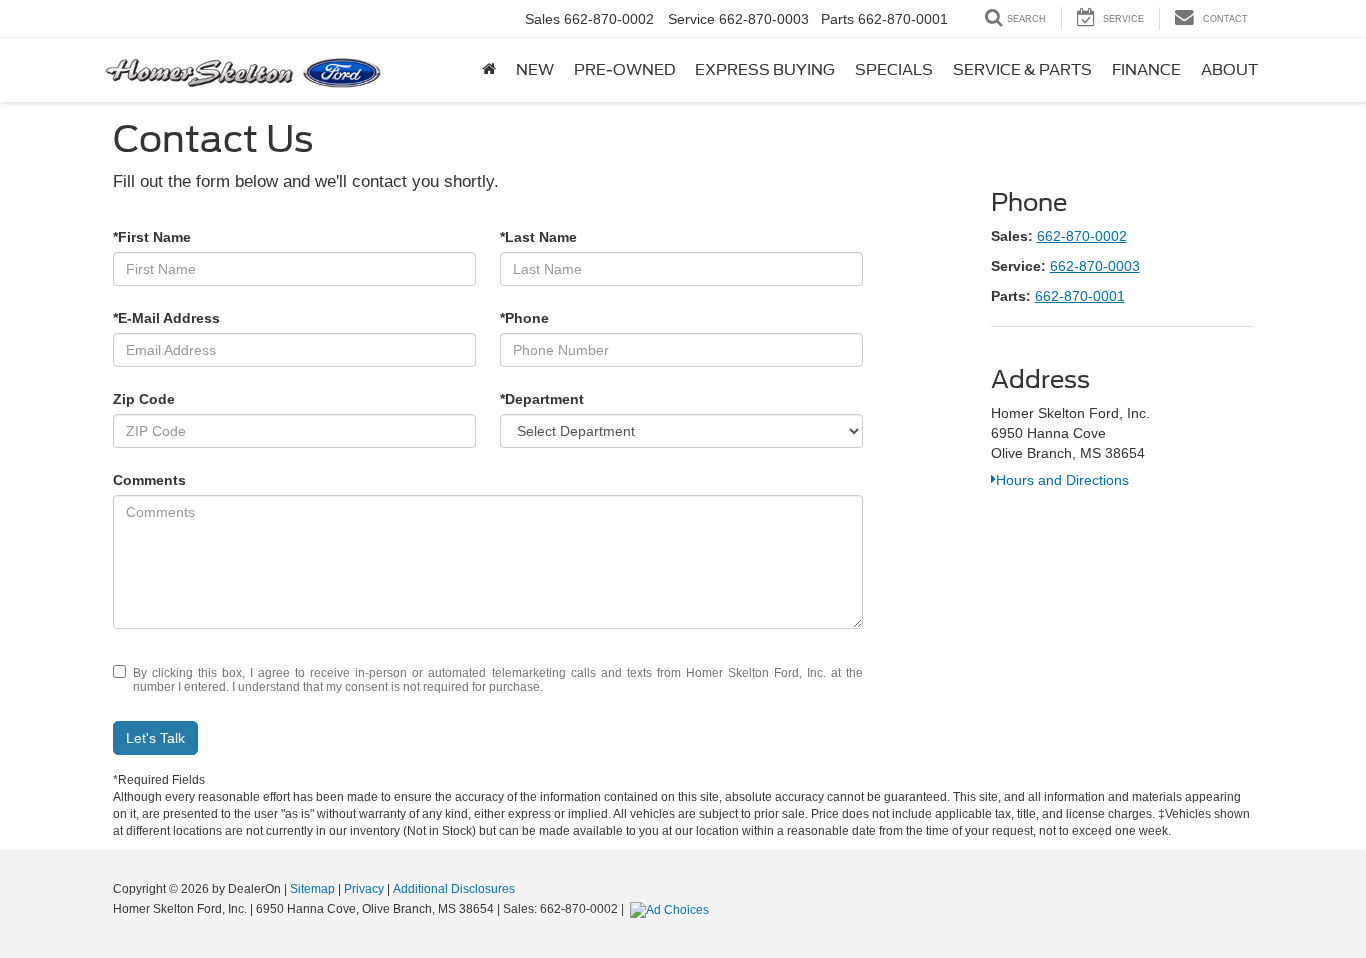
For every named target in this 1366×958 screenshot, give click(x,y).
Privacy (364, 889)
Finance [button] (1146, 70)
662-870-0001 (1080, 296)
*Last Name (538, 237)
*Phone (524, 318)
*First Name (152, 237)
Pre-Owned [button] (624, 70)
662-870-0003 (1095, 266)
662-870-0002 (1082, 236)
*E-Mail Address (166, 318)
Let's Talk (155, 738)
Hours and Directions (1062, 480)
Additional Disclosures (454, 889)
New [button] (535, 70)
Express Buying (765, 70)
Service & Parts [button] (1022, 70)
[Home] (489, 70)
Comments (149, 480)
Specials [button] (894, 70)
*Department (542, 399)
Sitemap (312, 889)
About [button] (1229, 70)
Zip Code (144, 399)
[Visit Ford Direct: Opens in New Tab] (672, 909)
